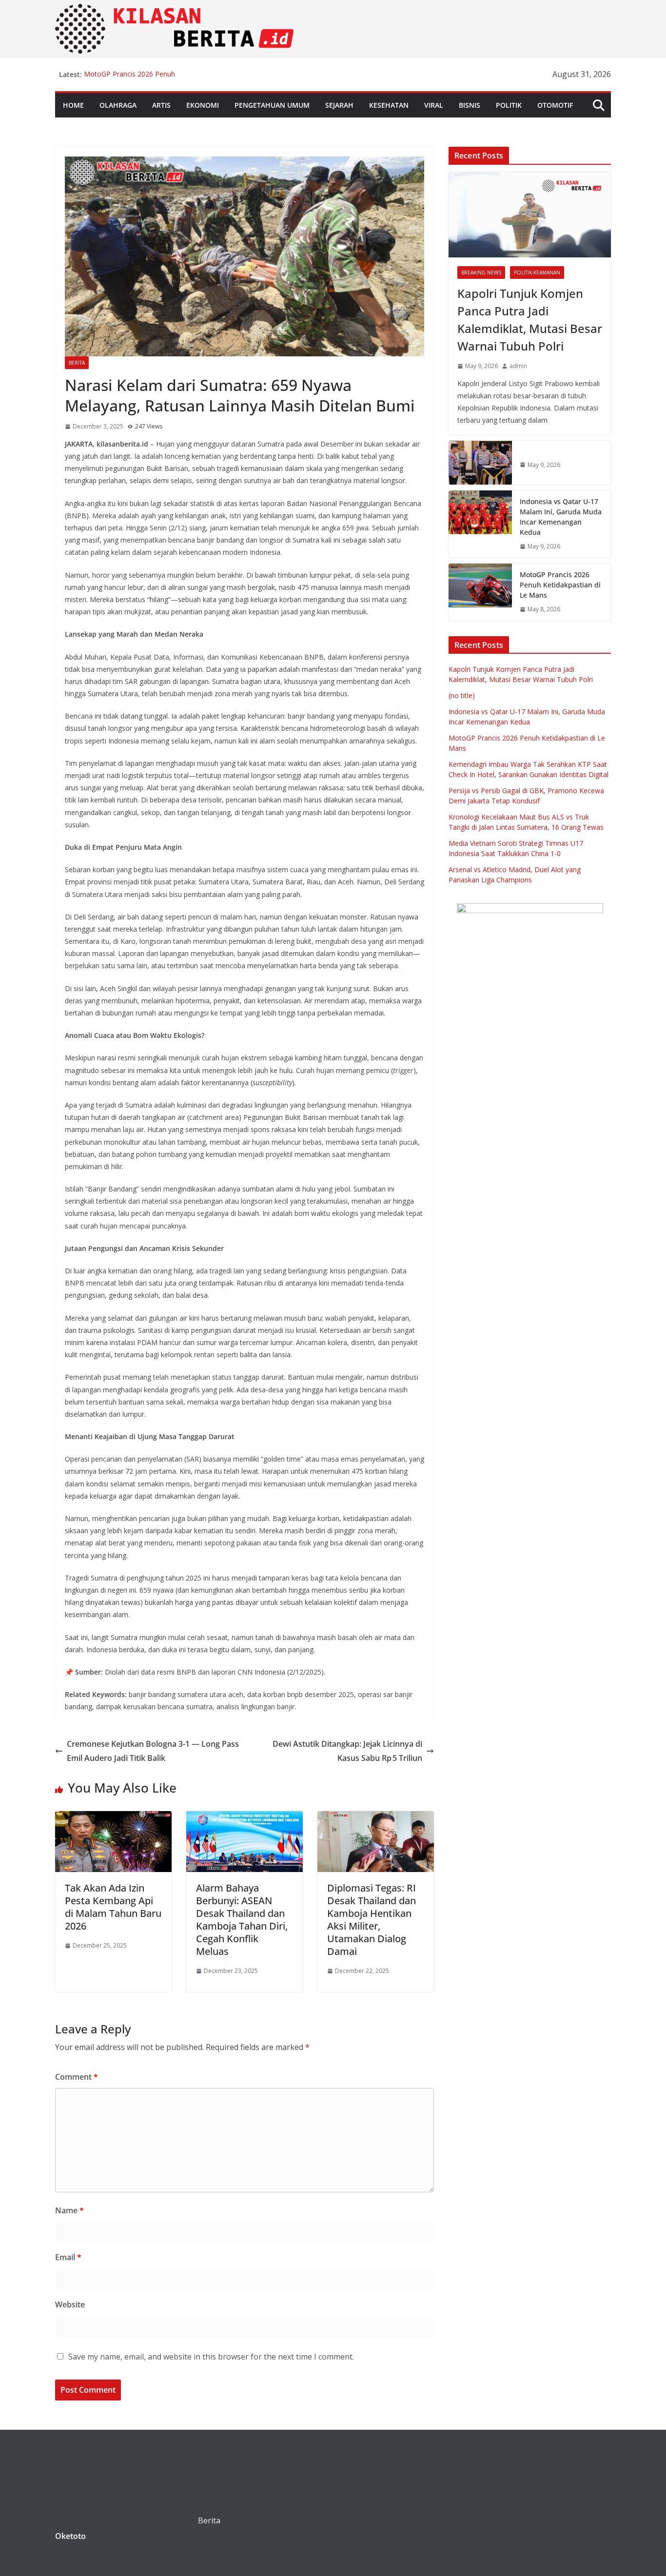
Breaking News (481, 273)
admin (518, 366)
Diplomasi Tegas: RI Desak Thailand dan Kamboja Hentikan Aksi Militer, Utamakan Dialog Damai (372, 1920)
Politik (509, 105)
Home (73, 105)
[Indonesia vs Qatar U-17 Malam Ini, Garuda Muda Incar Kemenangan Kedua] (480, 524)
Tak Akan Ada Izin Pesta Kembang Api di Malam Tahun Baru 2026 (113, 1907)
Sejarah (339, 105)
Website (70, 2304)
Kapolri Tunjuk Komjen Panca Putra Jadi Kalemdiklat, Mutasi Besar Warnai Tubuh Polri (530, 320)
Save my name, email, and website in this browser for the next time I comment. (211, 2357)
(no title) (462, 695)
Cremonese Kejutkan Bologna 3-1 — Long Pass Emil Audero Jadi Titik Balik (153, 1751)
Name (69, 2210)
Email (68, 2257)
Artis (161, 105)
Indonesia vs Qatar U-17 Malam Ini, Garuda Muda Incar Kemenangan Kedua (561, 517)
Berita (77, 363)
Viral (434, 105)
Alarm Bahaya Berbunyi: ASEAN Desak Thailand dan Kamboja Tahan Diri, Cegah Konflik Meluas (242, 1920)
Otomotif (555, 105)
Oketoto (70, 2536)
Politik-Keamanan (537, 273)
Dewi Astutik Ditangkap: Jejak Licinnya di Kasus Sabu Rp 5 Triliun (347, 1751)
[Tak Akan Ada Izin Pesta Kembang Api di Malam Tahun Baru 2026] (113, 1818)
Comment (77, 2077)
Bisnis (470, 105)
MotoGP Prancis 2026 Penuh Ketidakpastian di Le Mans (129, 79)
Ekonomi (203, 105)
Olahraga (118, 105)
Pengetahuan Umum (272, 105)
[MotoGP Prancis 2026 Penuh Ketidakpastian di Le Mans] (480, 592)
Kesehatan (389, 105)
